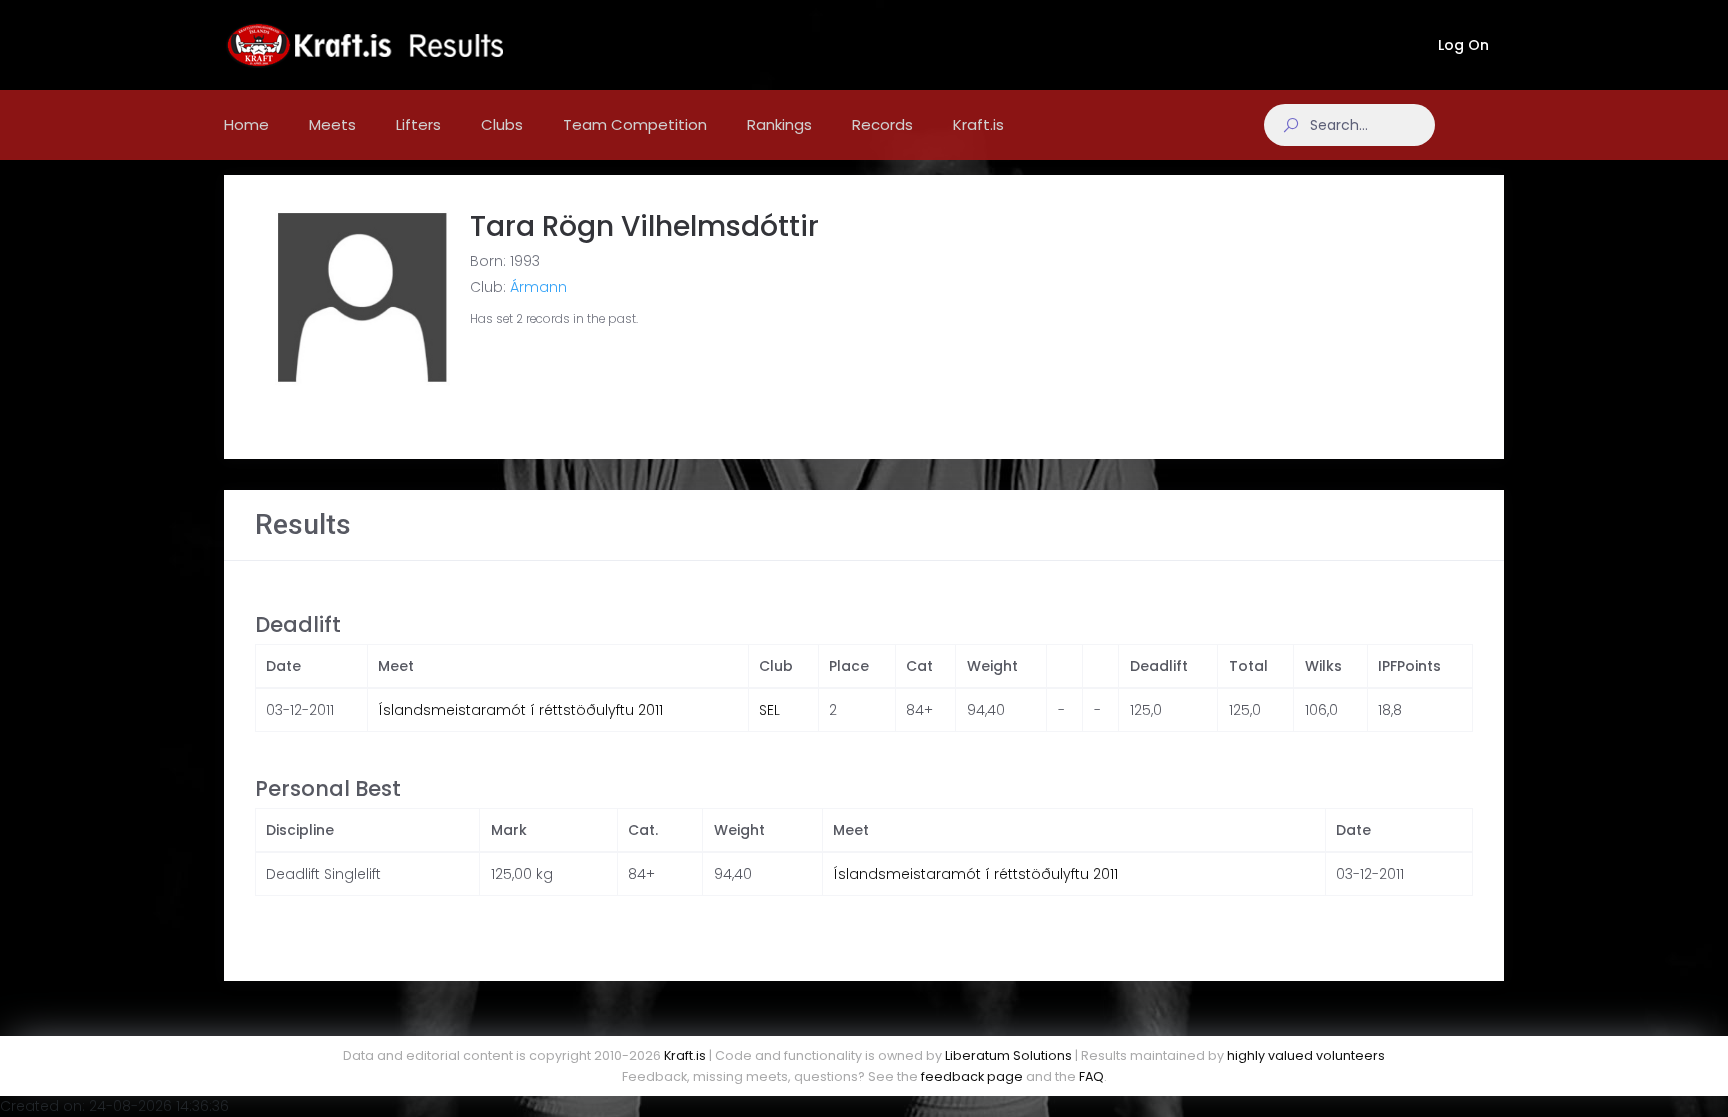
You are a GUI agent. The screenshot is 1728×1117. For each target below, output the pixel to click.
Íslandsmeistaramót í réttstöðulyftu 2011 (520, 710)
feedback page (972, 1076)
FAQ (1091, 1076)
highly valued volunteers (1306, 1055)
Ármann (538, 287)
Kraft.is (685, 1055)
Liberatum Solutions (1008, 1055)
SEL (769, 710)
